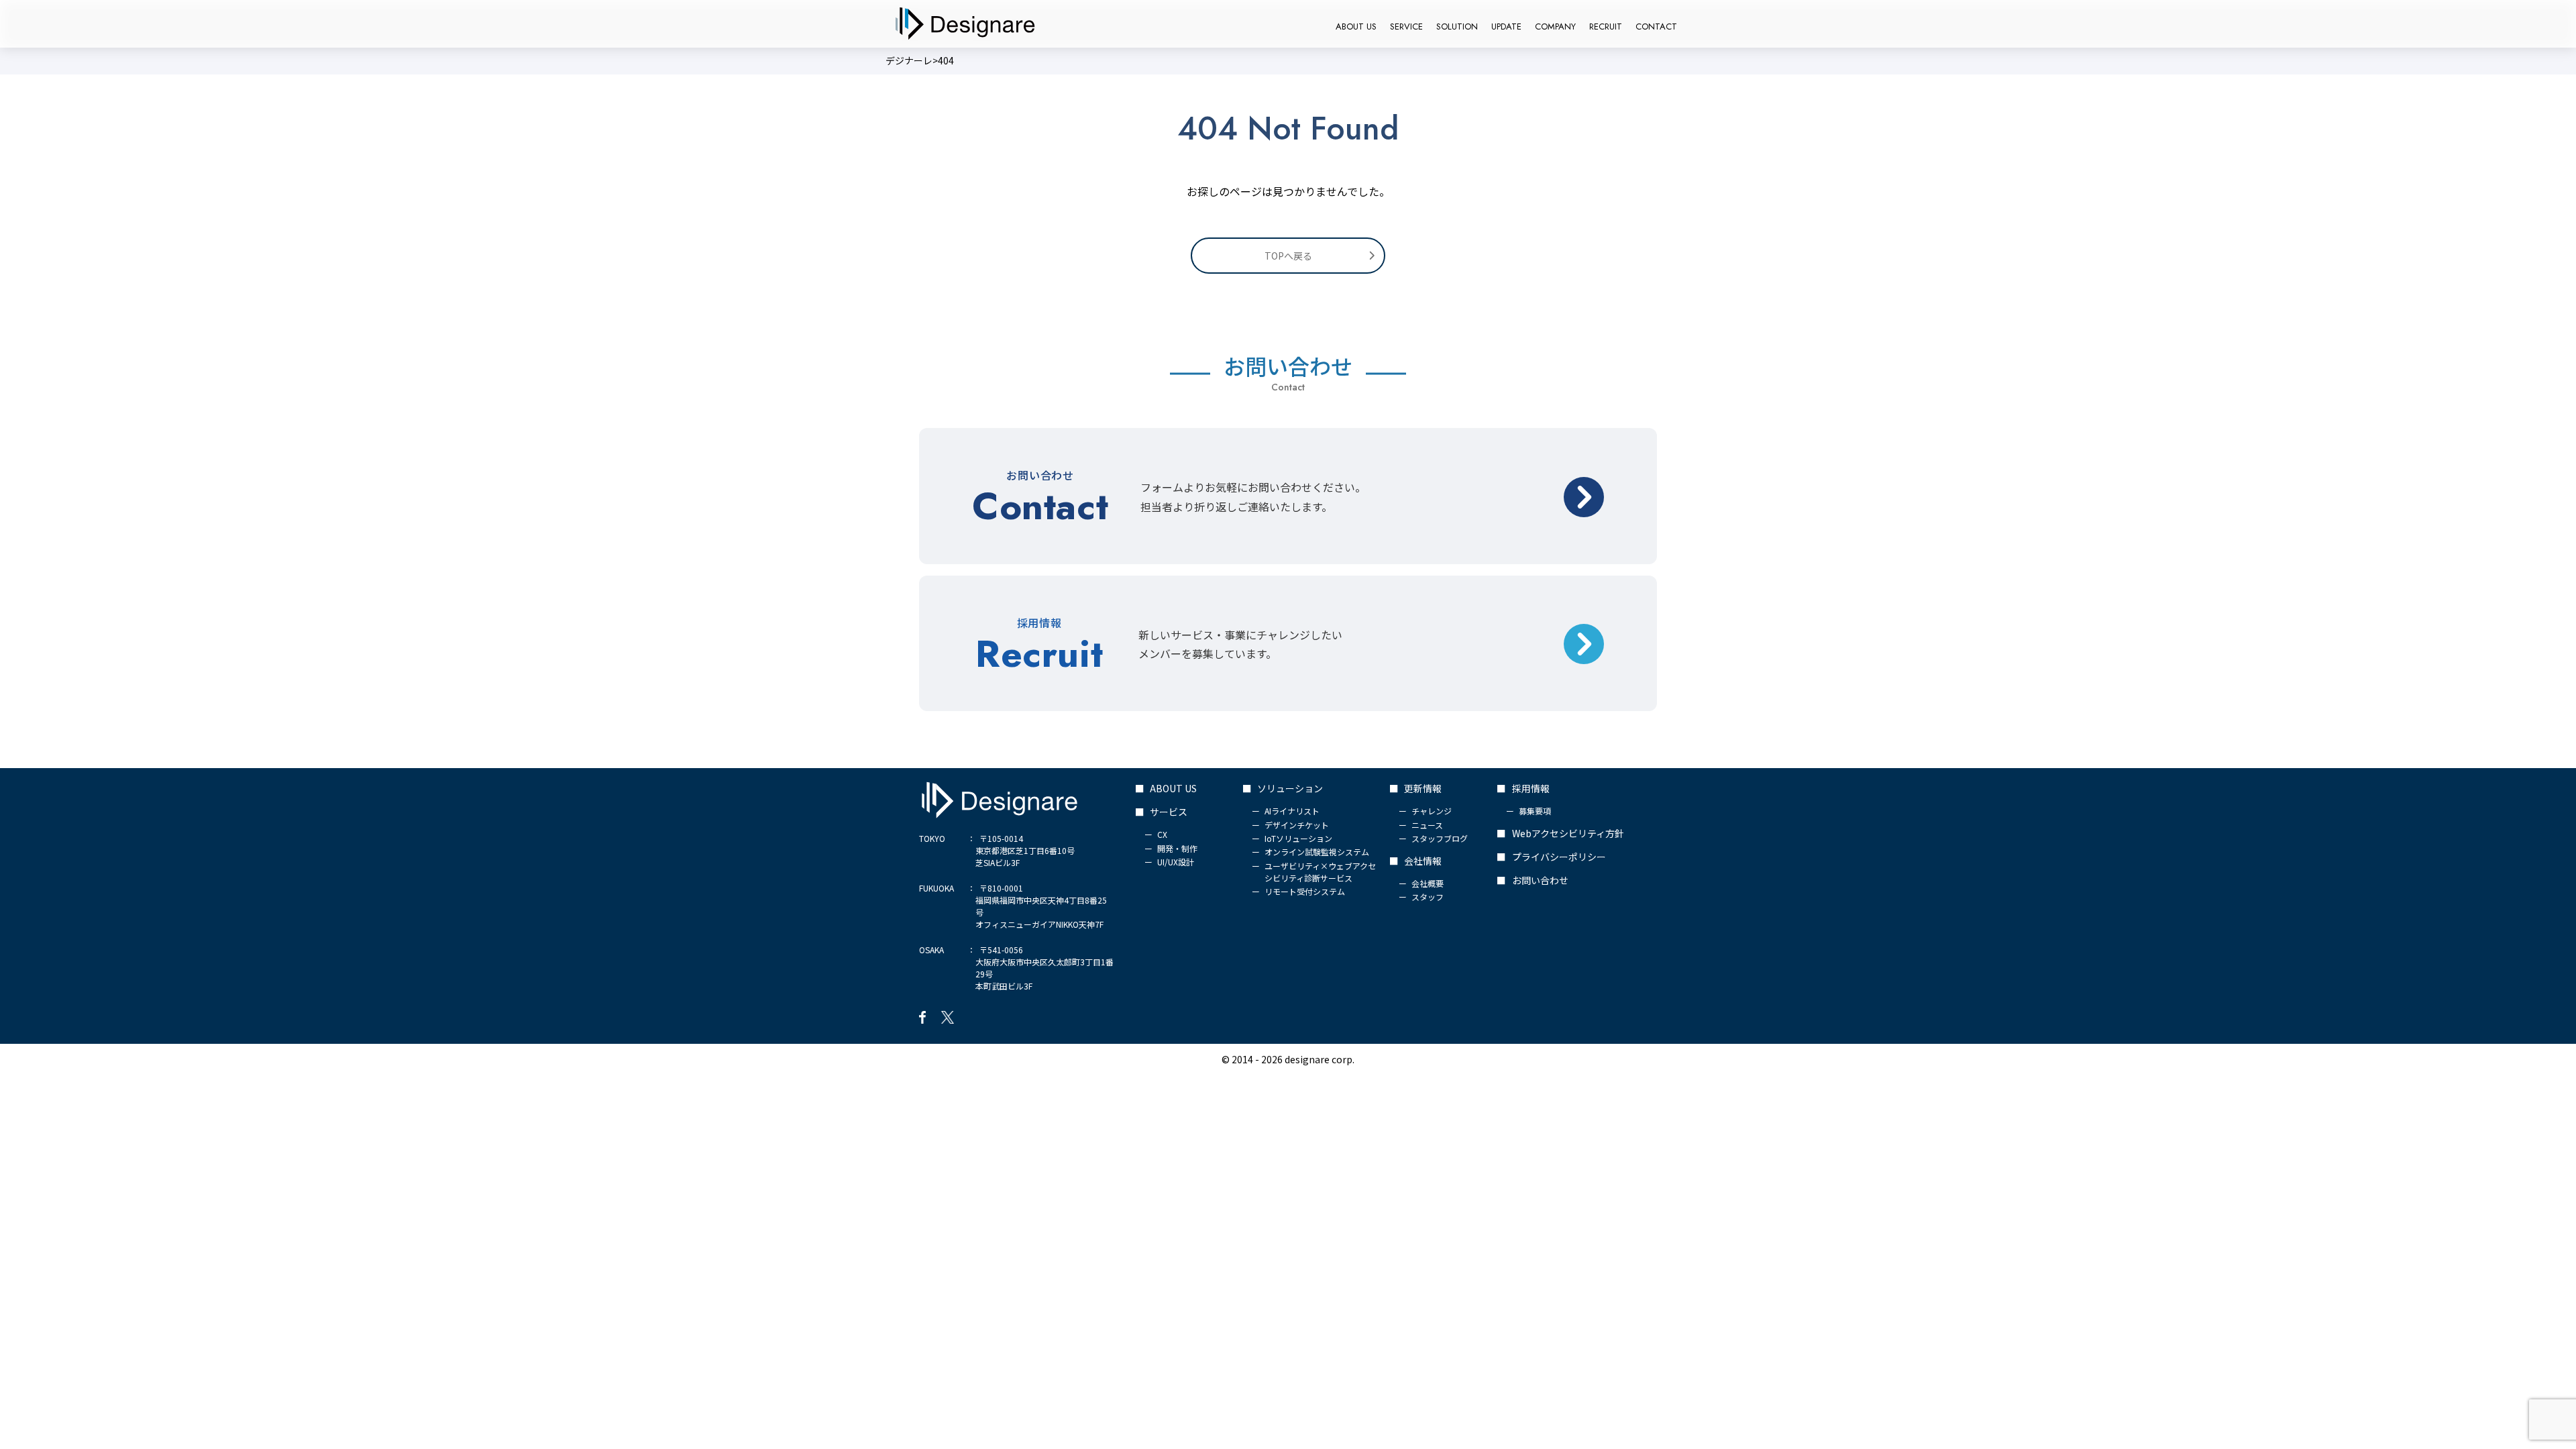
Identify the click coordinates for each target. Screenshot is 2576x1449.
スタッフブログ (1440, 838)
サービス (1169, 812)
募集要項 (1535, 811)
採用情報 (1531, 788)
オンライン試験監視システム (1317, 852)
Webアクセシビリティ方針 (1568, 833)
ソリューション (1290, 788)
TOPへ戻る (1288, 256)
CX (1162, 834)
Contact (1656, 26)
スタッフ (1428, 897)
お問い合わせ (1540, 880)
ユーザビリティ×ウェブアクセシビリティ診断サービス (1320, 872)
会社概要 (1428, 883)
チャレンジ (1432, 811)
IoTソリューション (1298, 838)
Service (1406, 26)
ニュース (1427, 825)
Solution (1457, 26)
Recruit (1606, 26)
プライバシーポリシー (1559, 857)
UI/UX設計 (1176, 862)
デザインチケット (1297, 825)
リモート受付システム (1305, 891)
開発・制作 (1177, 848)
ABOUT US (1356, 26)
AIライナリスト (1292, 811)
